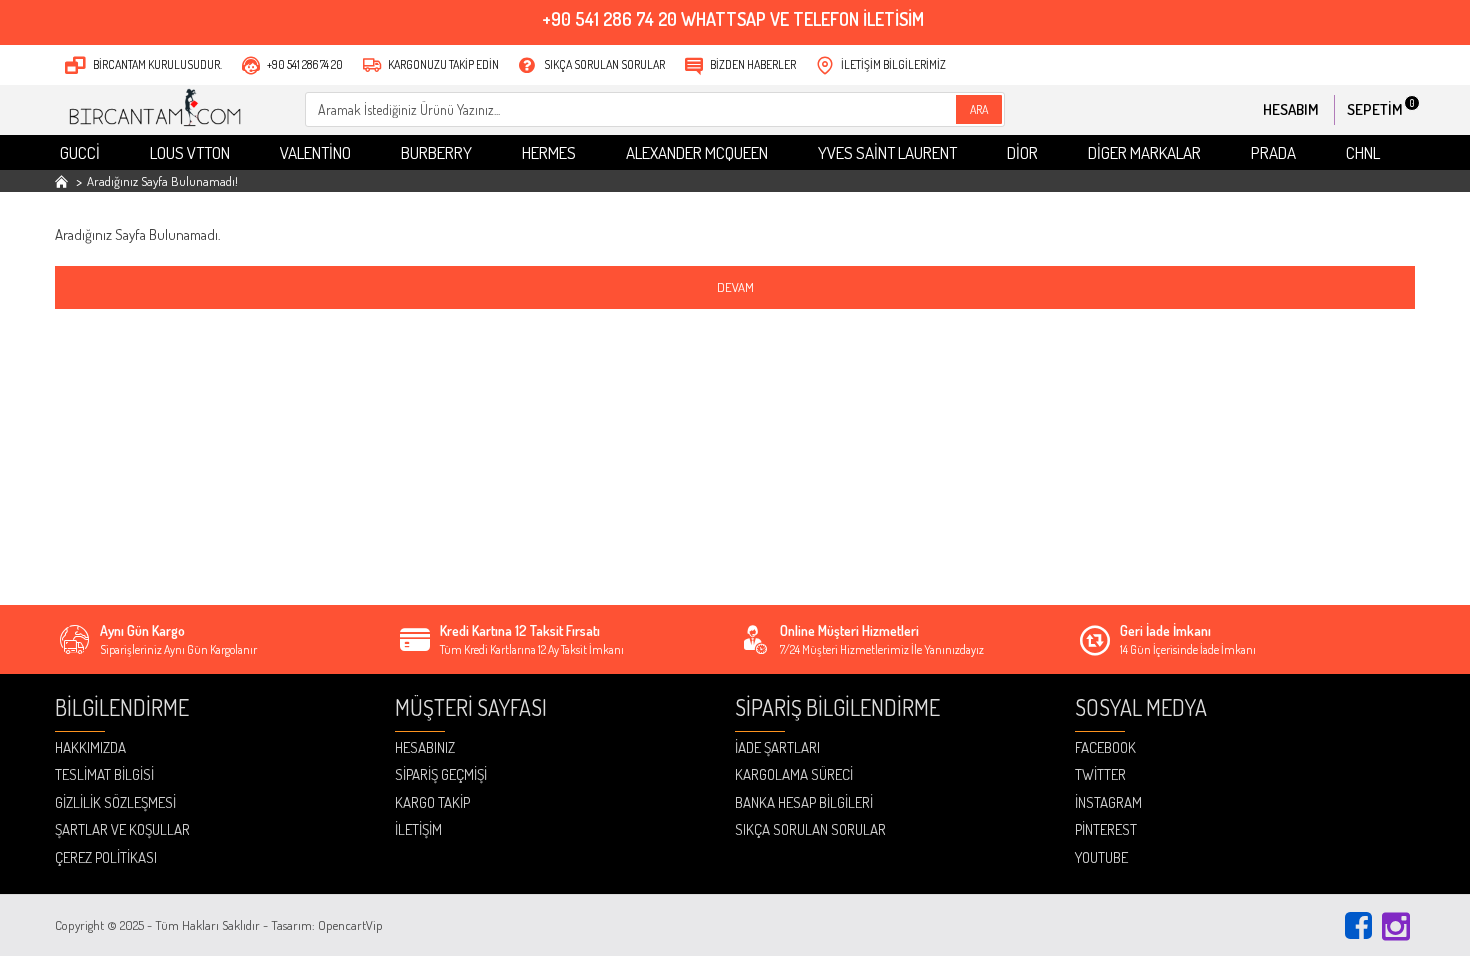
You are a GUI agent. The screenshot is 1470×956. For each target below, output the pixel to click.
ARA (979, 109)
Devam (735, 287)
